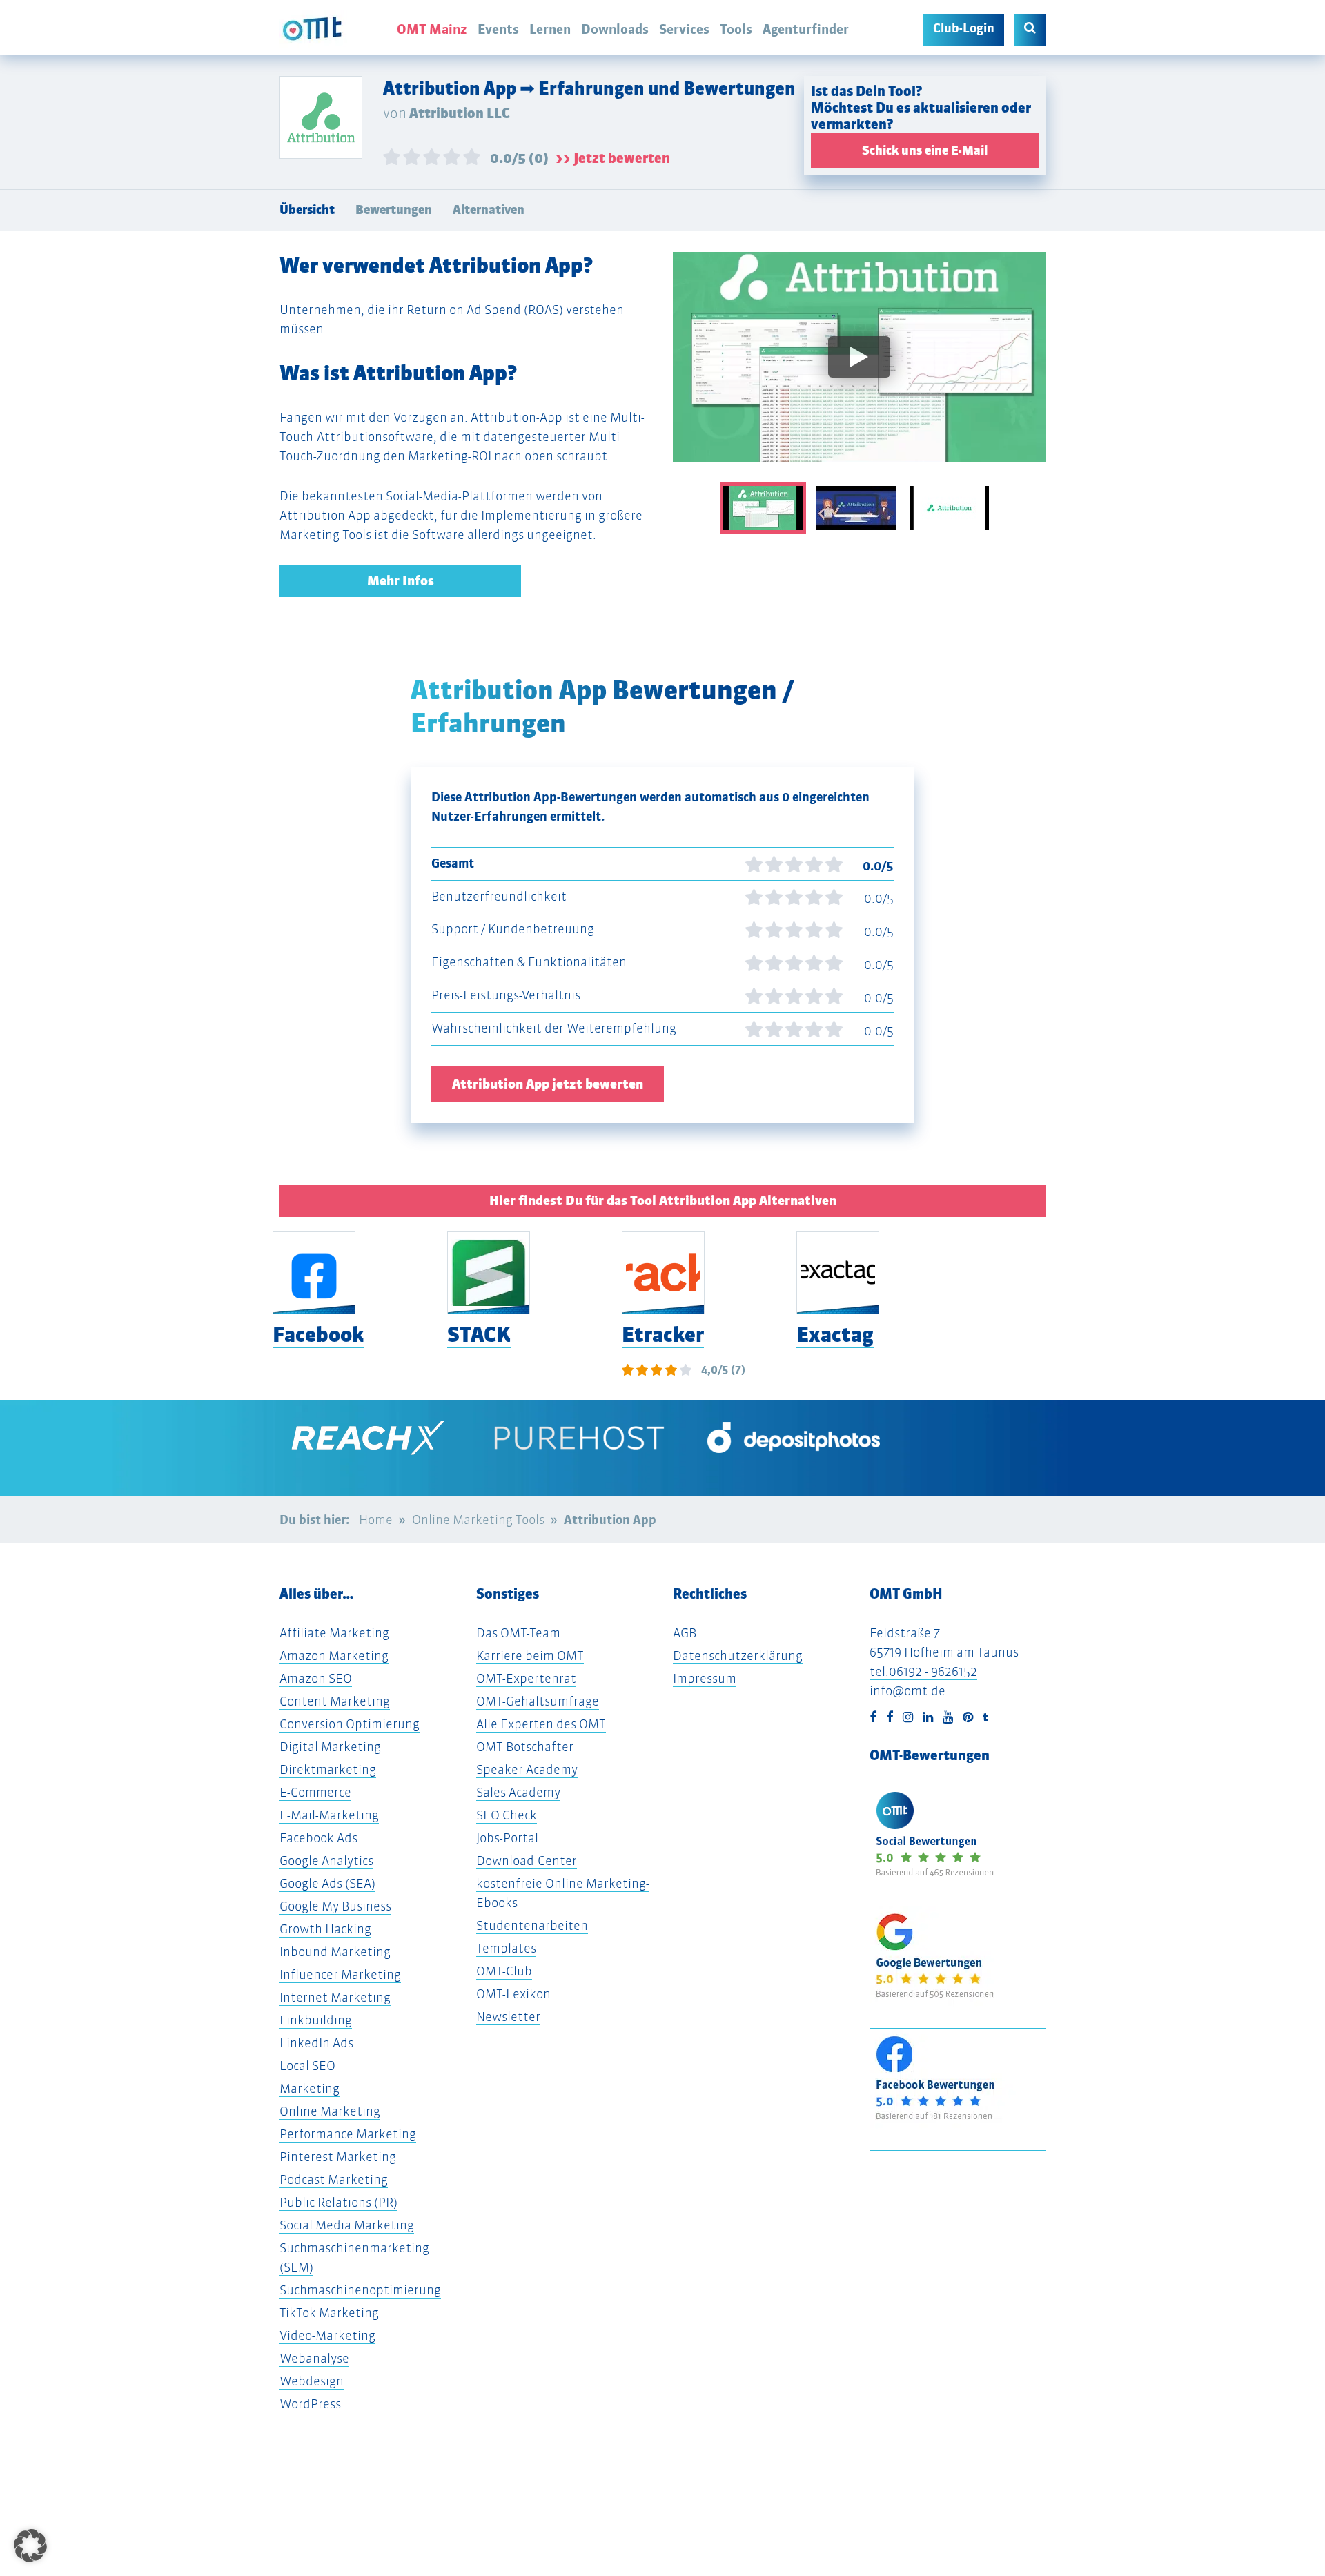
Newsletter (508, 2017)
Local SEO (307, 2066)
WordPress (310, 2404)
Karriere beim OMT (530, 1656)
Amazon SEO (316, 1678)
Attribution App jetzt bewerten (548, 1084)
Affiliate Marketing (334, 1633)
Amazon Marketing (334, 1656)
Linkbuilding (316, 2020)
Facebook (318, 1335)
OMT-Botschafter (525, 1747)
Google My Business (335, 1906)
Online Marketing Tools (478, 1520)
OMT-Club (504, 1971)
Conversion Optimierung (350, 1724)
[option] (859, 367)
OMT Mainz (432, 29)
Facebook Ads (318, 1838)
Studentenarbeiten (532, 1925)
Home (376, 1520)
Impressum (705, 1678)
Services (684, 29)
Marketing (310, 2088)
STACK (479, 1335)
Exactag (835, 1335)
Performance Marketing (348, 2134)
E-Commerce (315, 1792)
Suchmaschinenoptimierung (360, 2290)
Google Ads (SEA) (327, 1883)
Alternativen (489, 210)
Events (498, 29)
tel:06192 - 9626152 (923, 1671)
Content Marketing (335, 1701)
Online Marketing (330, 2111)
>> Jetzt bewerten (613, 158)
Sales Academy (518, 1792)
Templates (506, 1948)
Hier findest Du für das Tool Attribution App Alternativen (663, 1201)
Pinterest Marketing (338, 2157)
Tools (736, 29)
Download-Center (527, 1861)
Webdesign (312, 2381)
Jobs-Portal (507, 1838)
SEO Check (507, 1815)
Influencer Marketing (340, 1974)
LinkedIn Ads (316, 2043)
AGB (685, 1633)
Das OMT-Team (518, 1633)
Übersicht (307, 210)
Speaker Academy (527, 1769)
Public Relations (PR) (338, 2202)
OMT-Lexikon (513, 1994)
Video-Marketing (327, 2335)
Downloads (615, 29)
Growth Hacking (325, 1929)
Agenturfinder (806, 29)
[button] (30, 2546)
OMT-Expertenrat (526, 1678)
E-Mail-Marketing (329, 1815)
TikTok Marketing (329, 2313)
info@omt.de (907, 1691)
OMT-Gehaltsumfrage (538, 1701)
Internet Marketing (335, 1997)
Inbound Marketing (335, 1952)
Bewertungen (394, 210)
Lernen (550, 29)
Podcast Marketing (334, 2179)
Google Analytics (326, 1861)
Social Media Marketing (347, 2225)
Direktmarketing (328, 1769)
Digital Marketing (330, 1747)
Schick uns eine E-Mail (925, 150)
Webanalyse (314, 2358)
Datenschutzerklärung (738, 1656)
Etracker (663, 1335)
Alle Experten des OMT (541, 1724)
